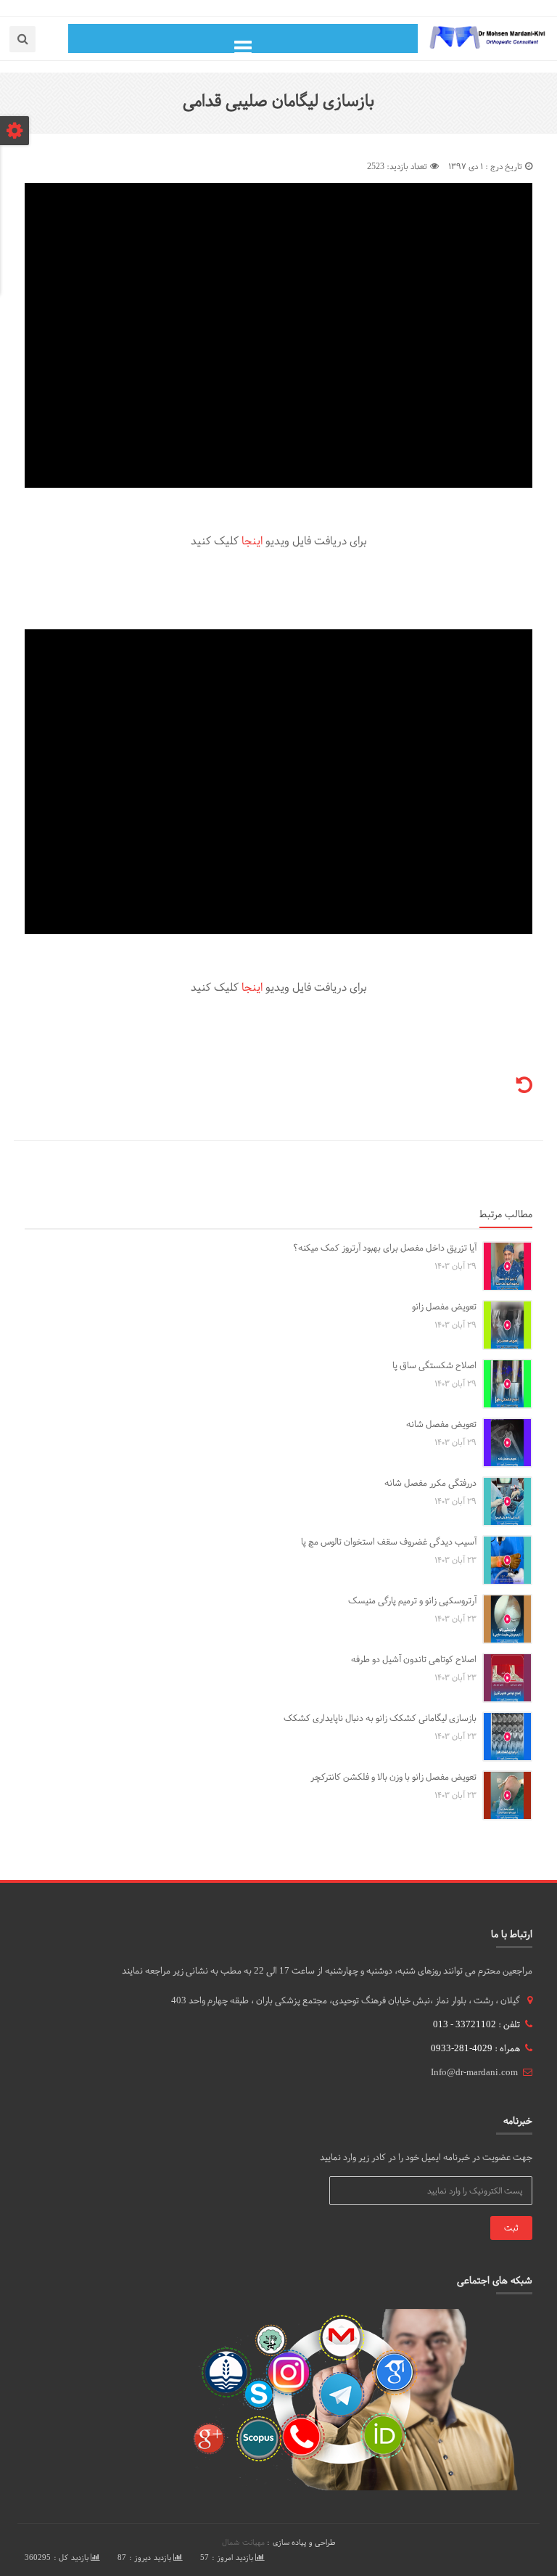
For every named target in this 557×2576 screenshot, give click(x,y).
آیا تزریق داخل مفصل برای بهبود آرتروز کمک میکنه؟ (385, 1248)
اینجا (252, 541)
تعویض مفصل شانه (441, 1424)
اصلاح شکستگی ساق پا (434, 1365)
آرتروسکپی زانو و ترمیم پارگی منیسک (412, 1600)
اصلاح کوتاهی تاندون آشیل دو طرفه (414, 1659)
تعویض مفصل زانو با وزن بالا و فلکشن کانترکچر (393, 1777)
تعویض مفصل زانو (444, 1307)
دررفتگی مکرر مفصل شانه (430, 1483)
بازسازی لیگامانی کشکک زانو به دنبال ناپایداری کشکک (380, 1718)
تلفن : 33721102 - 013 (476, 2024)
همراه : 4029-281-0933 (475, 2048)
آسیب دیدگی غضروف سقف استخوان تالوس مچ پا (389, 1542)
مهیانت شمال (243, 2542)
